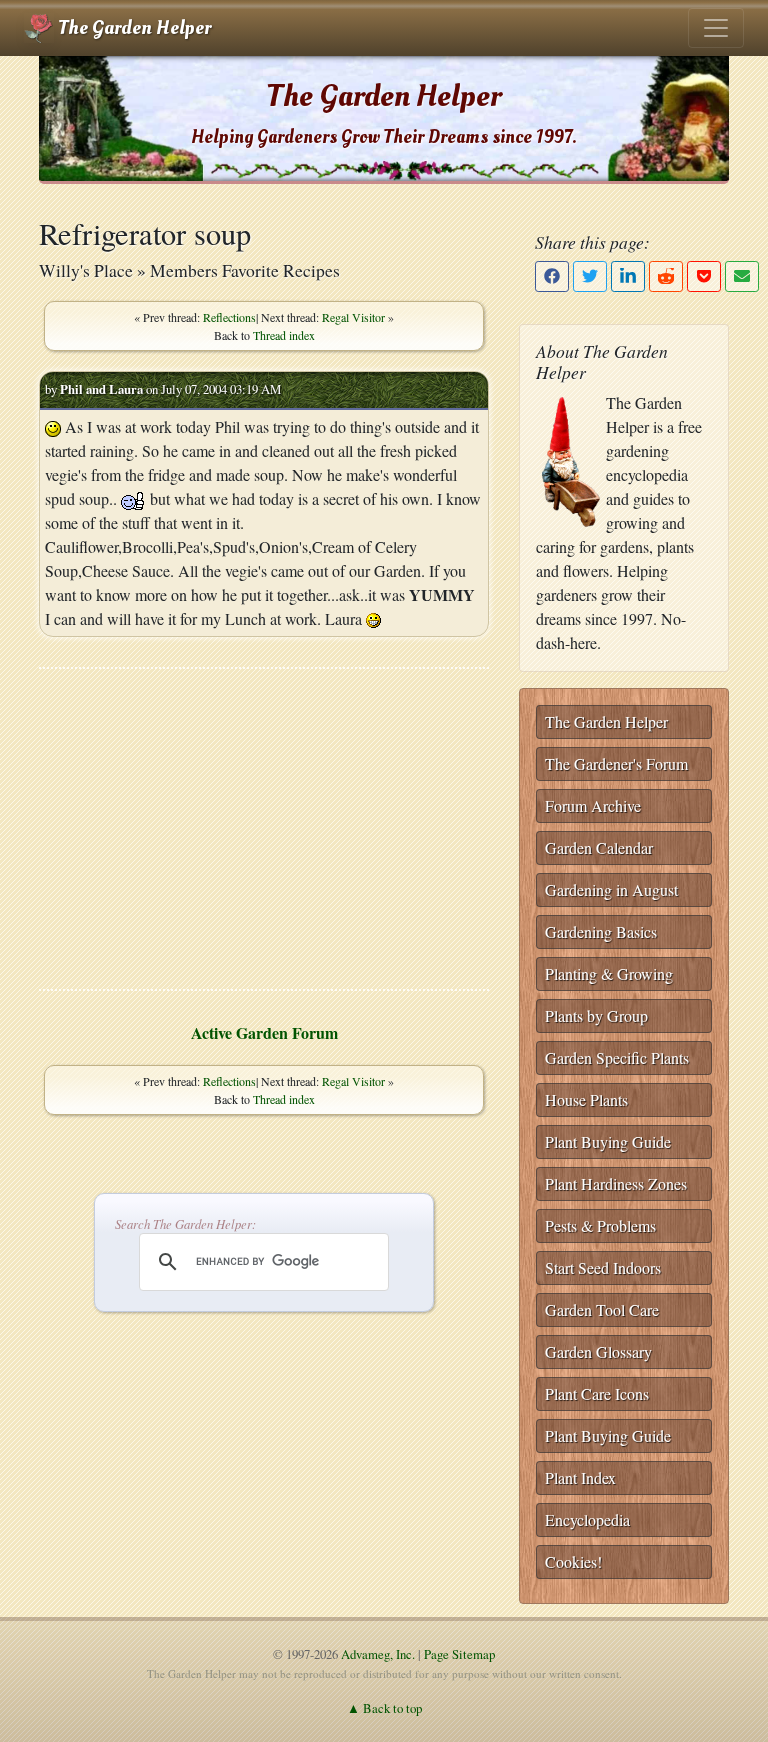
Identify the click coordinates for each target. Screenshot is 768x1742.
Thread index (284, 335)
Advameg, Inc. (378, 1654)
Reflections (229, 317)
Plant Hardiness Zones (616, 1183)
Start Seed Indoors (603, 1267)
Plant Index (580, 1477)
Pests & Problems (600, 1225)
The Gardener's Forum (616, 763)
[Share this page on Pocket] (704, 276)
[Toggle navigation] (716, 28)
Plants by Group (596, 1015)
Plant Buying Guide (608, 1141)
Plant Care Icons (597, 1393)
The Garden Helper (132, 28)
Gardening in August (611, 889)
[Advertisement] (264, 829)
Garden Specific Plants (617, 1057)
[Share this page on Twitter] (590, 276)
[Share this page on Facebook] (552, 276)
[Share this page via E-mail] (742, 276)
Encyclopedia (587, 1519)
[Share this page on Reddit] (666, 276)
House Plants (586, 1099)
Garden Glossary (598, 1351)
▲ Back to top (384, 1708)
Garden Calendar (599, 847)
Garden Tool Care (602, 1309)
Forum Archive (593, 805)
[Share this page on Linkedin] (628, 276)
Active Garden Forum (264, 1032)
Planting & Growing (609, 973)
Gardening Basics (601, 931)
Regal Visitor (353, 317)
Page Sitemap (459, 1654)
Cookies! (573, 1561)
